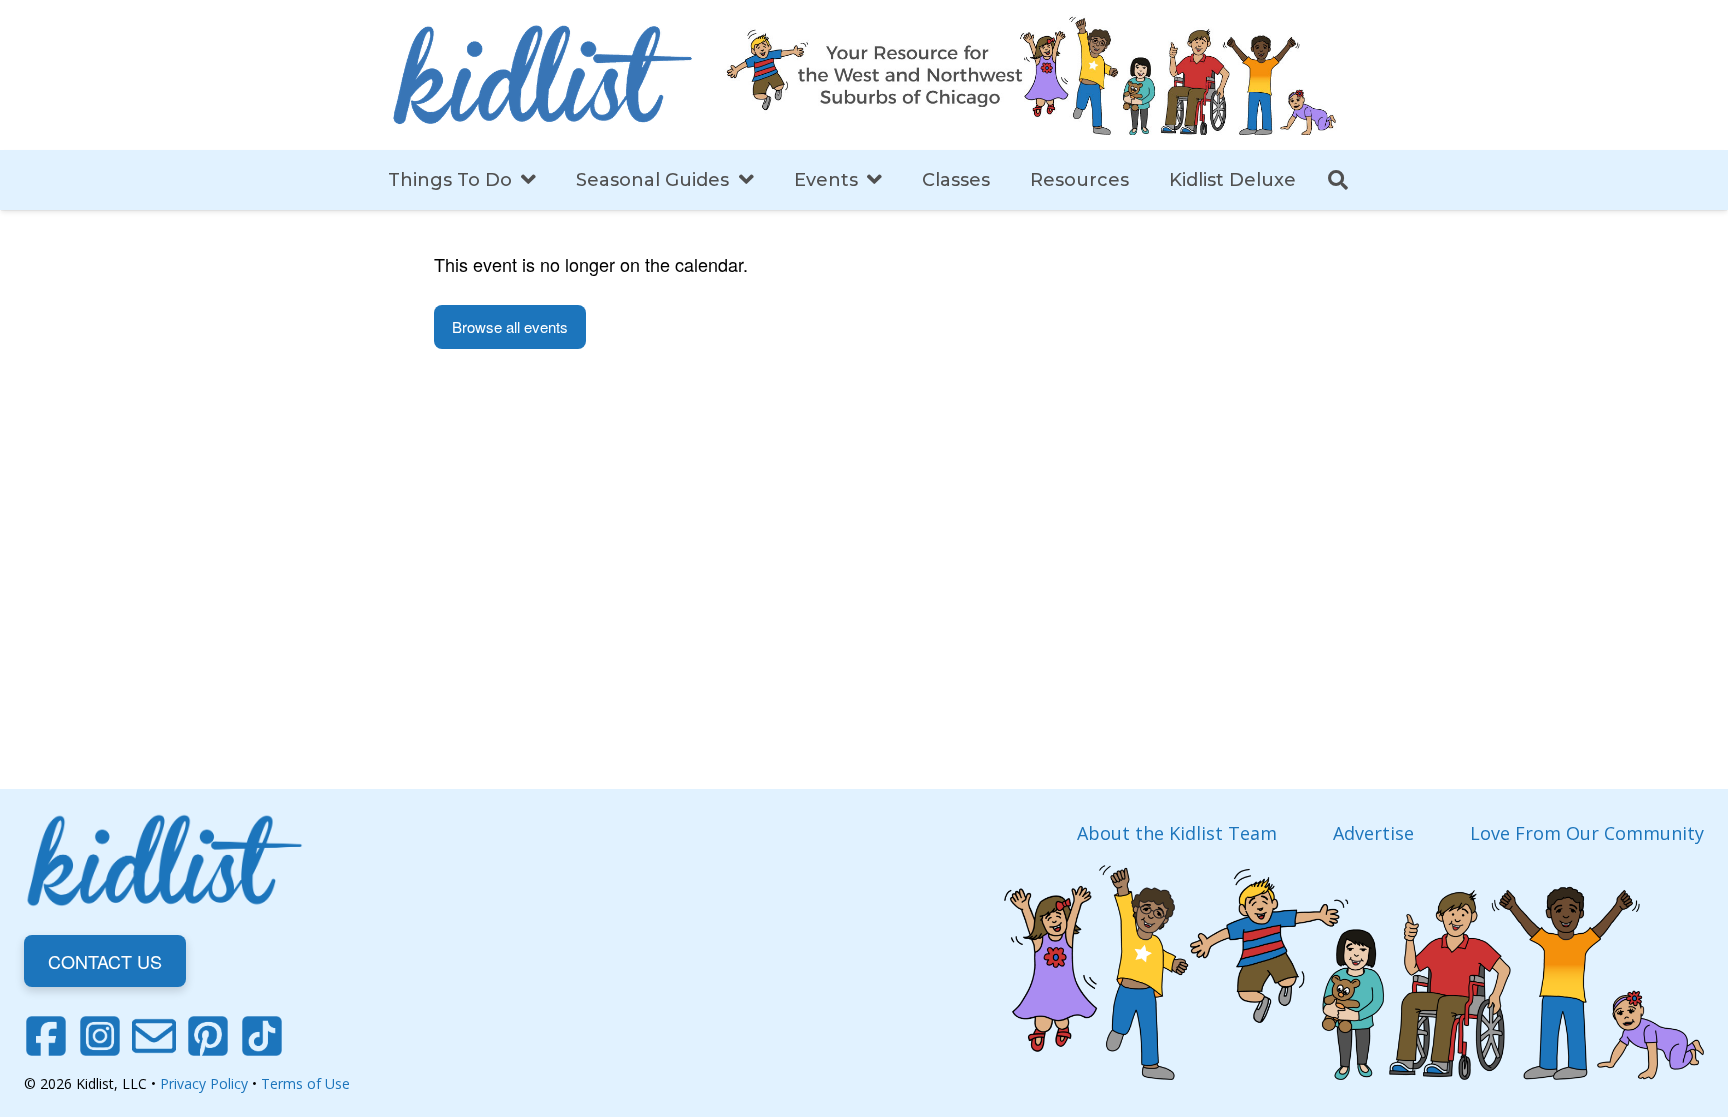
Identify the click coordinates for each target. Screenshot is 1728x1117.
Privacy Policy (204, 1083)
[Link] (542, 75)
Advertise (1373, 833)
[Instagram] (100, 1036)
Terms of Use (305, 1083)
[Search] (1338, 180)
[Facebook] (46, 1036)
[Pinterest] (208, 1036)
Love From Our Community (1587, 833)
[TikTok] (262, 1036)
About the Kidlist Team (1177, 833)
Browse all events (510, 326)
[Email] (154, 1036)
